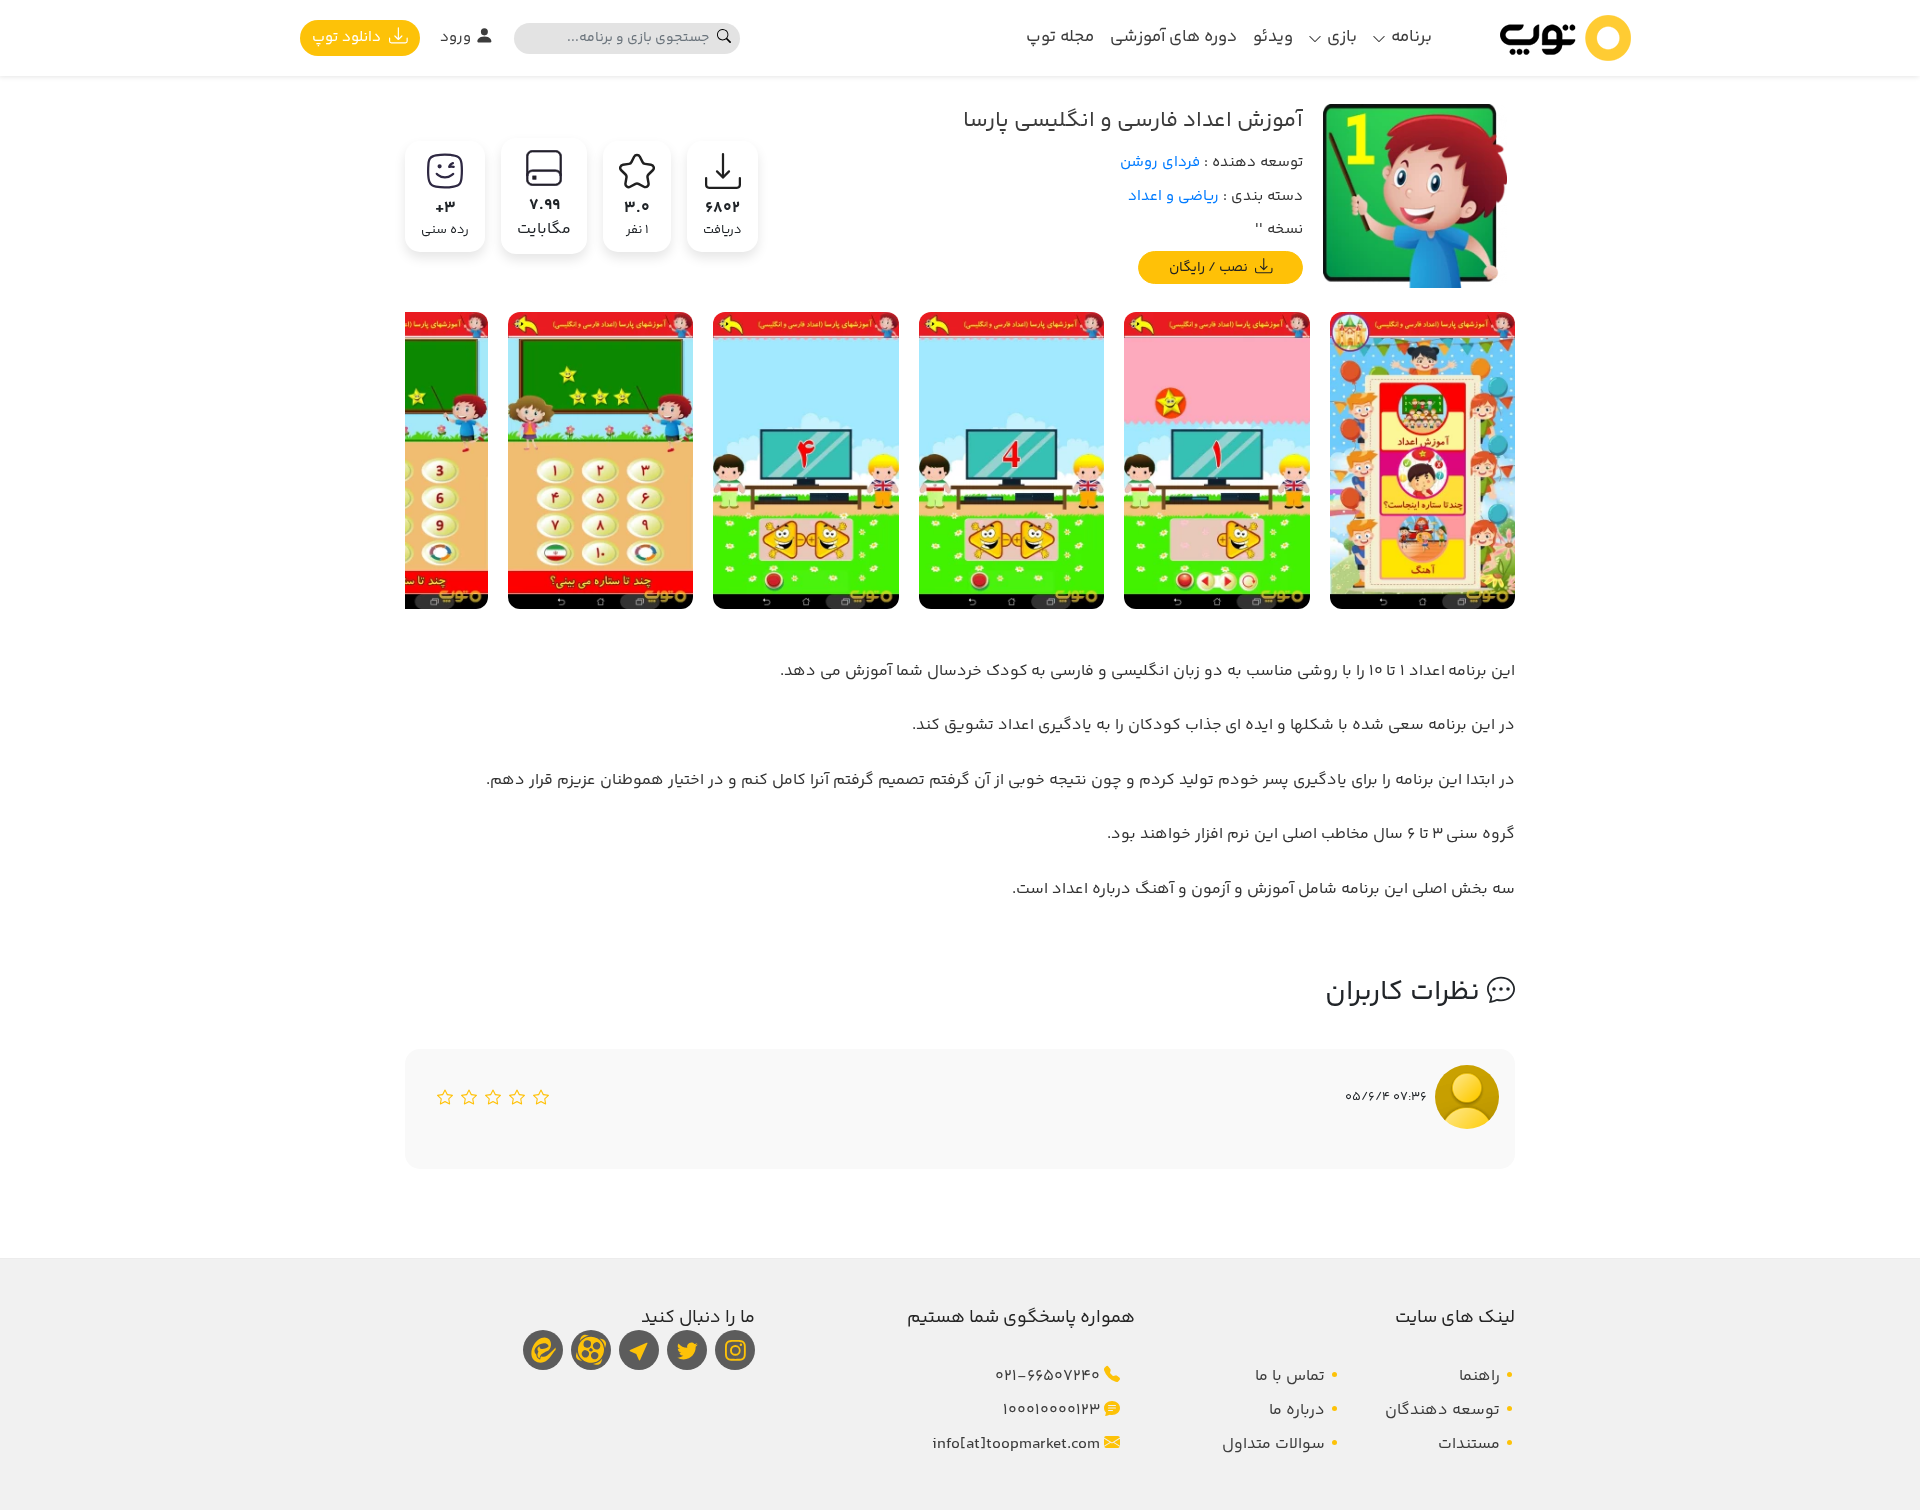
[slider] (493, 1097)
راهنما (1479, 1376)
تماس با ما (1290, 1376)
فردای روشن (1160, 162)
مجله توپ (1060, 37)
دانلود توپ (348, 37)
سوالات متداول (1273, 1444)
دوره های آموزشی (1173, 37)
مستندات (1469, 1444)
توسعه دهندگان (1442, 1410)
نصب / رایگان (1210, 267)
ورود (457, 37)
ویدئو (1273, 37)
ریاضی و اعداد (1173, 196)
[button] (1402, 38)
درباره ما (1297, 1410)
